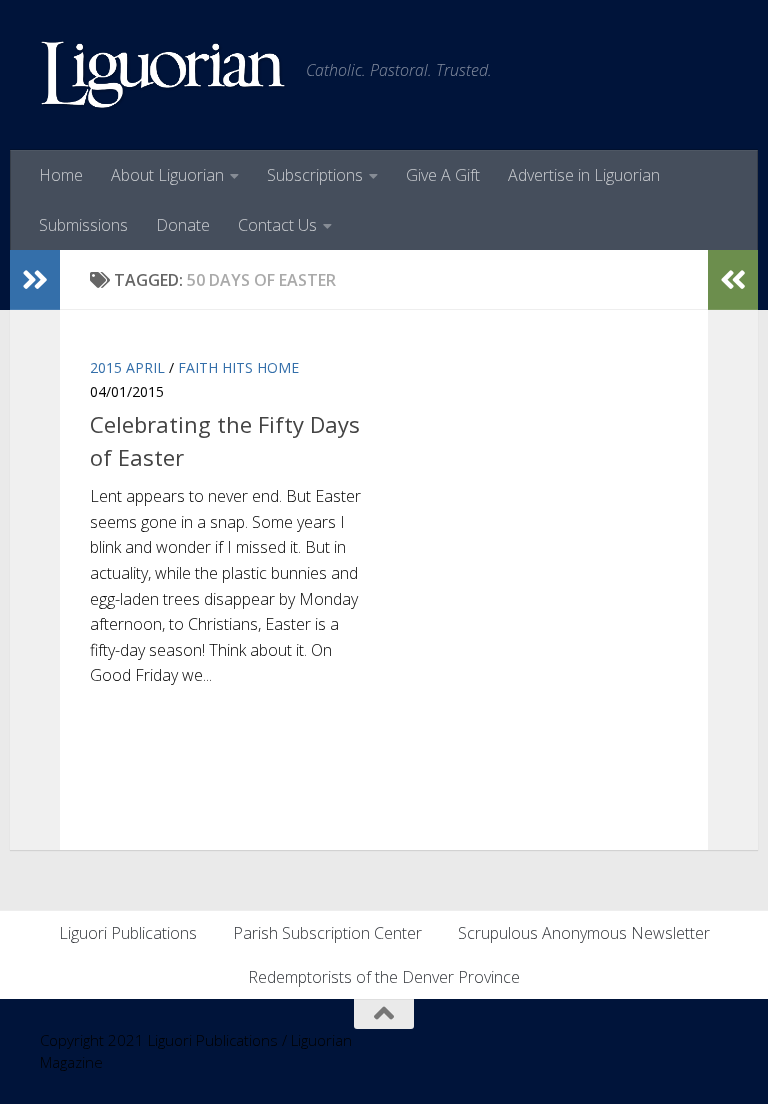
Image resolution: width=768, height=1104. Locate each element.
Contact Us (277, 225)
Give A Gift (443, 175)
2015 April (127, 367)
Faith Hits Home (238, 367)
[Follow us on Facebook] (714, 1053)
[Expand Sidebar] (35, 280)
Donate (183, 225)
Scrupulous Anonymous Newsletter (584, 933)
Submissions (83, 225)
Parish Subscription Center (327, 933)
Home (61, 175)
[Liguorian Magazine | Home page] (163, 75)
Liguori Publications (128, 933)
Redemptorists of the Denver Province (384, 977)
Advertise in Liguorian (584, 175)
